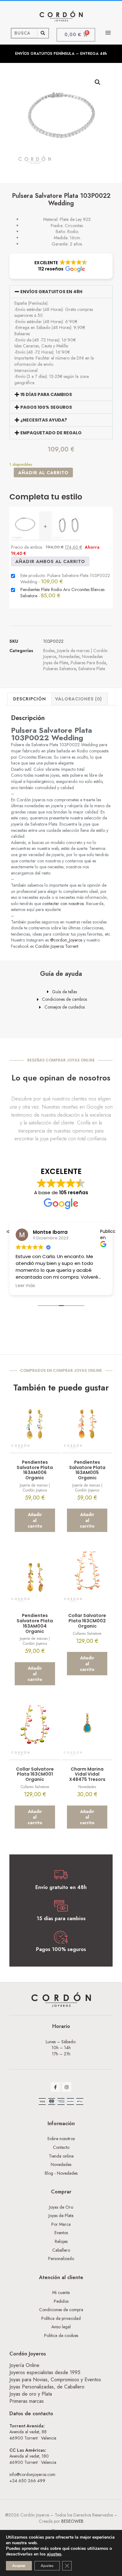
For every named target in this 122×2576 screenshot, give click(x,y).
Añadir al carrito (43, 473)
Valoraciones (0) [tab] (79, 699)
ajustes (54, 2554)
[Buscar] (43, 33)
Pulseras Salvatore (59, 669)
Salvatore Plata (92, 669)
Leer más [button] (25, 1286)
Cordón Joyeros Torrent (57, 946)
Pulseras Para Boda (88, 663)
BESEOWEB (72, 2521)
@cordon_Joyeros (66, 940)
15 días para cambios (46, 394)
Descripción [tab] (30, 699)
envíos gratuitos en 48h (51, 292)
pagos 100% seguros (46, 407)
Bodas (49, 651)
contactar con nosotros (63, 904)
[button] (108, 33)
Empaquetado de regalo (51, 433)
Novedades (69, 656)
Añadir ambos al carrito (50, 561)
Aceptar (19, 2566)
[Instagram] (67, 2087)
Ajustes (47, 2566)
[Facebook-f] (56, 2087)
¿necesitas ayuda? (44, 420)
